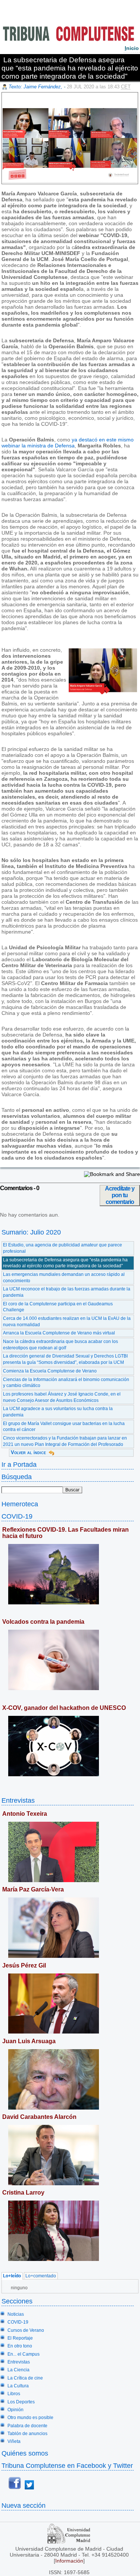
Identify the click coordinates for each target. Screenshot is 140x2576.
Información (69, 2561)
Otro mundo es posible (30, 2418)
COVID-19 (17, 1516)
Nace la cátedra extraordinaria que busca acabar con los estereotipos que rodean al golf (60, 1345)
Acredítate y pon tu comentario (120, 1195)
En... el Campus (24, 2354)
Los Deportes (21, 2402)
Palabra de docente (27, 2426)
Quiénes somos (25, 2453)
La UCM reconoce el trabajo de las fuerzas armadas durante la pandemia (67, 1292)
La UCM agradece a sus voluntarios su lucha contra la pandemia (58, 1412)
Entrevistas (18, 1800)
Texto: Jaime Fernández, (36, 87)
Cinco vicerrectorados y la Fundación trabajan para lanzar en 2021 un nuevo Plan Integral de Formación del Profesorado (65, 1441)
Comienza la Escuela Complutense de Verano (50, 1371)
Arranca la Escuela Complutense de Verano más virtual (59, 1333)
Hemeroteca (20, 1504)
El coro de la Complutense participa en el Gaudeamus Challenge (58, 1307)
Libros (14, 2394)
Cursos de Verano (26, 2330)
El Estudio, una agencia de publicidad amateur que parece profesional (63, 1248)
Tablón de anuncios (27, 2434)
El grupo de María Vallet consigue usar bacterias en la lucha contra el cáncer (64, 1427)
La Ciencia (18, 2370)
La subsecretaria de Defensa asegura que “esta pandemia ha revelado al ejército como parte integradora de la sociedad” (65, 1263)
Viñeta (14, 2441)
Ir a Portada (19, 1464)
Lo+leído (12, 2276)
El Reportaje (20, 2338)
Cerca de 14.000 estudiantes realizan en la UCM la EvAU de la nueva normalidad (67, 1322)
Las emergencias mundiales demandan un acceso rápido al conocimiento (64, 1278)
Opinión (15, 2410)
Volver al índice (28, 1452)
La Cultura (18, 2386)
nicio (132, 48)
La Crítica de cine (25, 2378)
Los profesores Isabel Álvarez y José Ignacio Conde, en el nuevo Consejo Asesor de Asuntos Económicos (62, 1397)
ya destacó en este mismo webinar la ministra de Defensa (68, 443)
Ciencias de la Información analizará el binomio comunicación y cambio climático (66, 1383)
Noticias (16, 2314)
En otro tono (20, 2346)
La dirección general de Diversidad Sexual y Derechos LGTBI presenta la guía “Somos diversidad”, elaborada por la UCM (65, 1359)
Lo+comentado (41, 2276)
